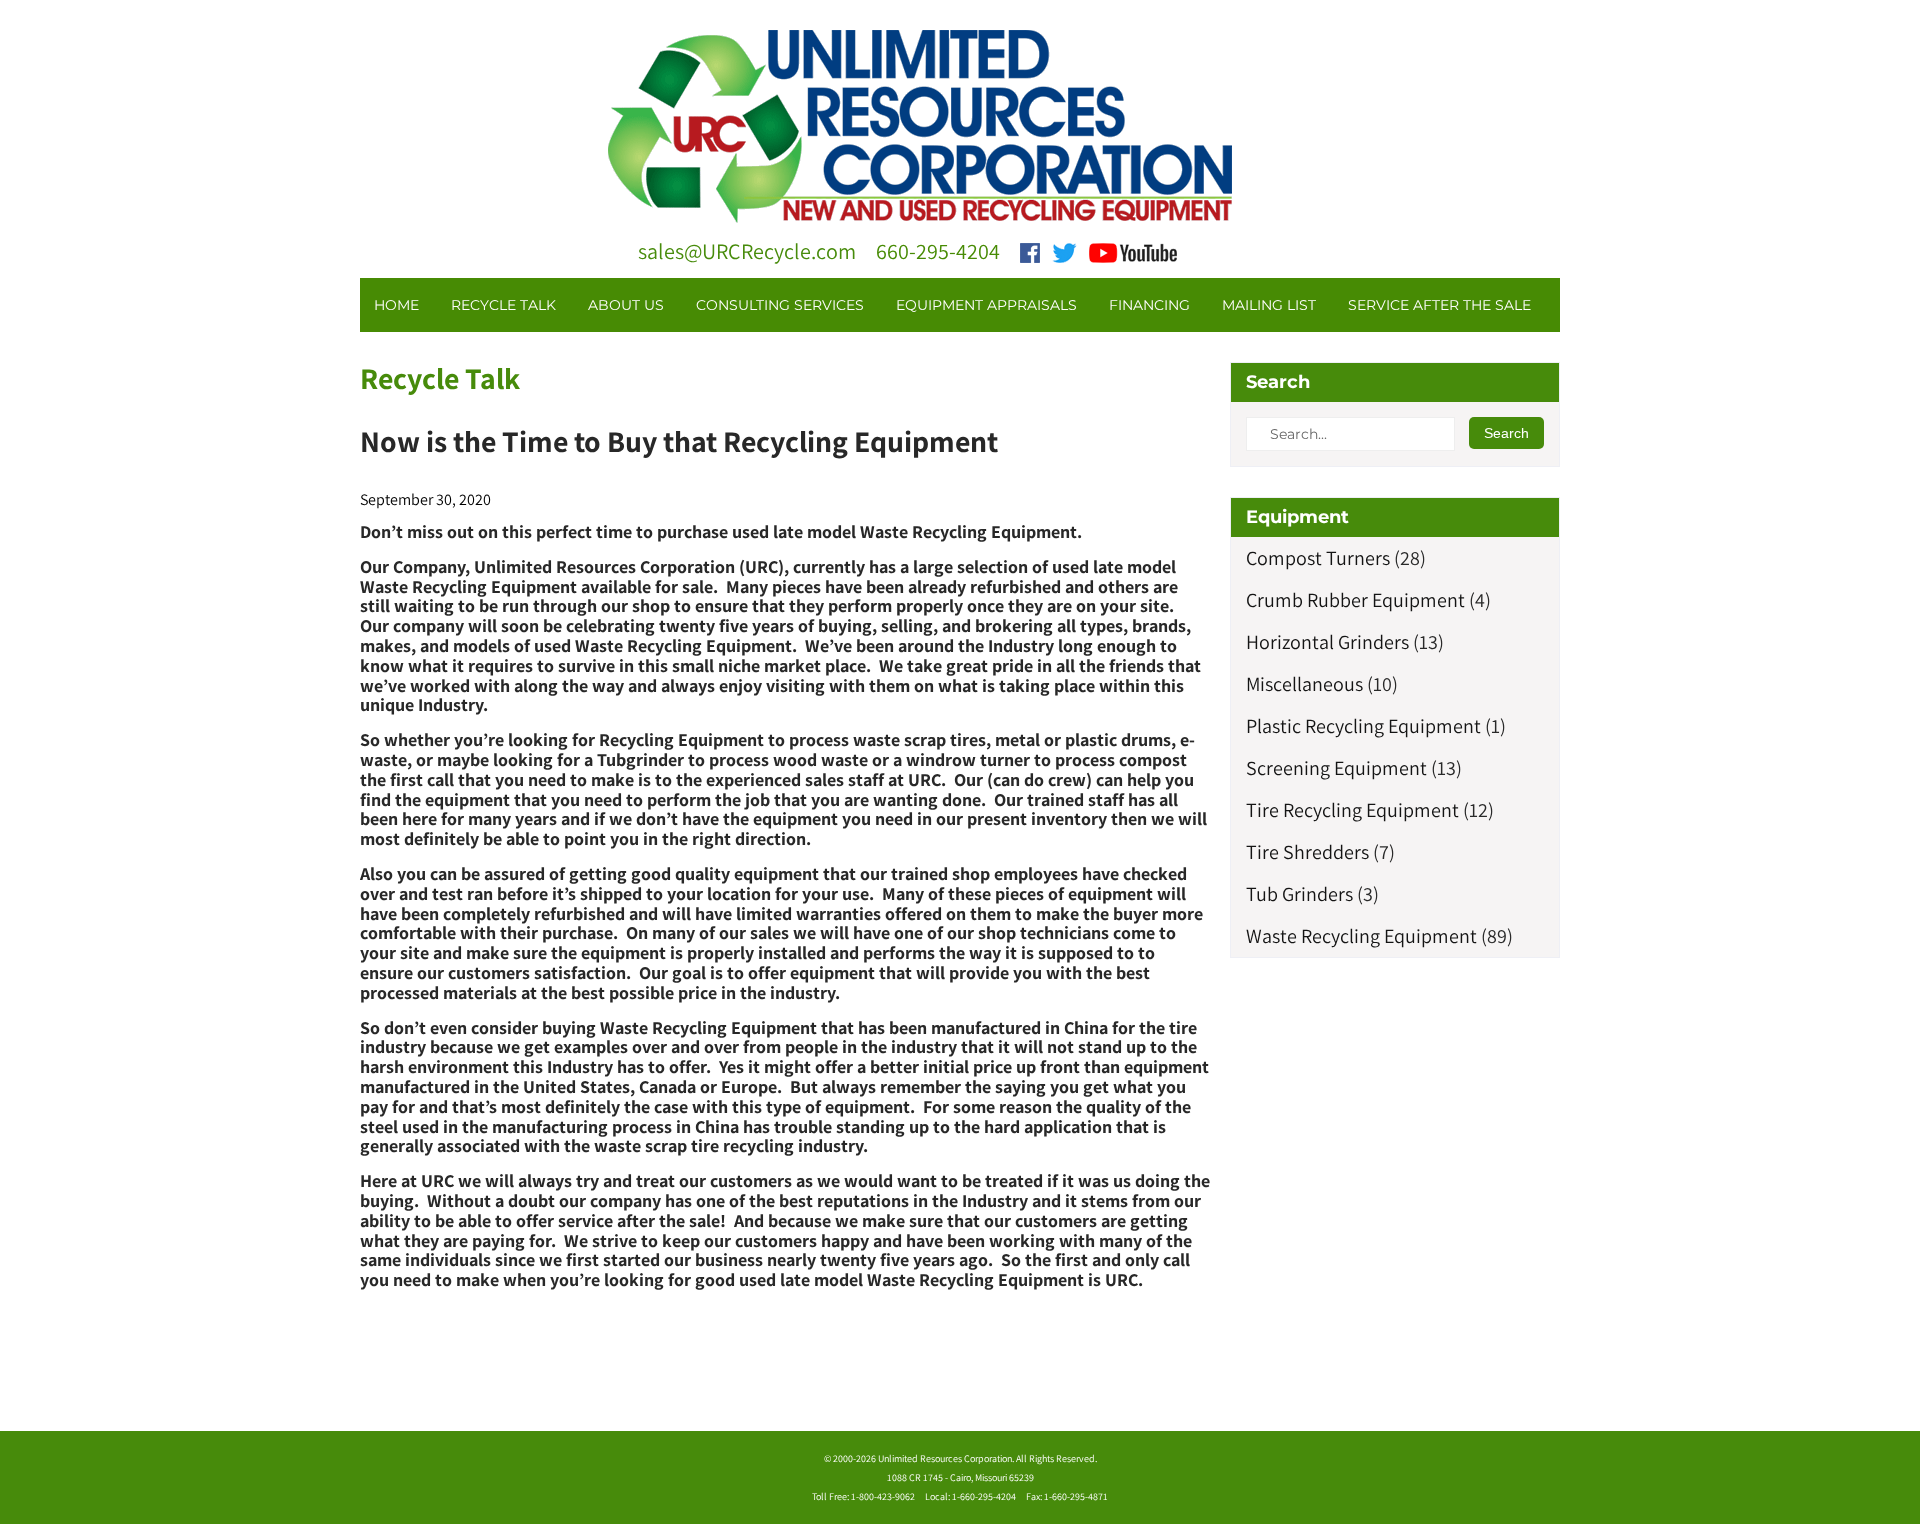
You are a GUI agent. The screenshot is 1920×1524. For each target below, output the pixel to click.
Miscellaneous (1304, 684)
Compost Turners (1318, 558)
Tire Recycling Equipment (1352, 810)
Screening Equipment (1336, 768)
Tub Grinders (1299, 894)
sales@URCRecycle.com (747, 251)
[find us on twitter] (1064, 251)
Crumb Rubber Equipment (1355, 600)
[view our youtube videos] (1133, 251)
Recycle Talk (503, 305)
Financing (1149, 305)
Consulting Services (780, 305)
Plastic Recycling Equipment (1363, 726)
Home (396, 305)
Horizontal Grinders (1327, 642)
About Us (626, 305)
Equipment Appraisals (986, 305)
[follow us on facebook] (1030, 251)
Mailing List (1269, 305)
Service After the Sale (1439, 305)
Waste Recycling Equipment (1361, 936)
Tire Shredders (1307, 852)
